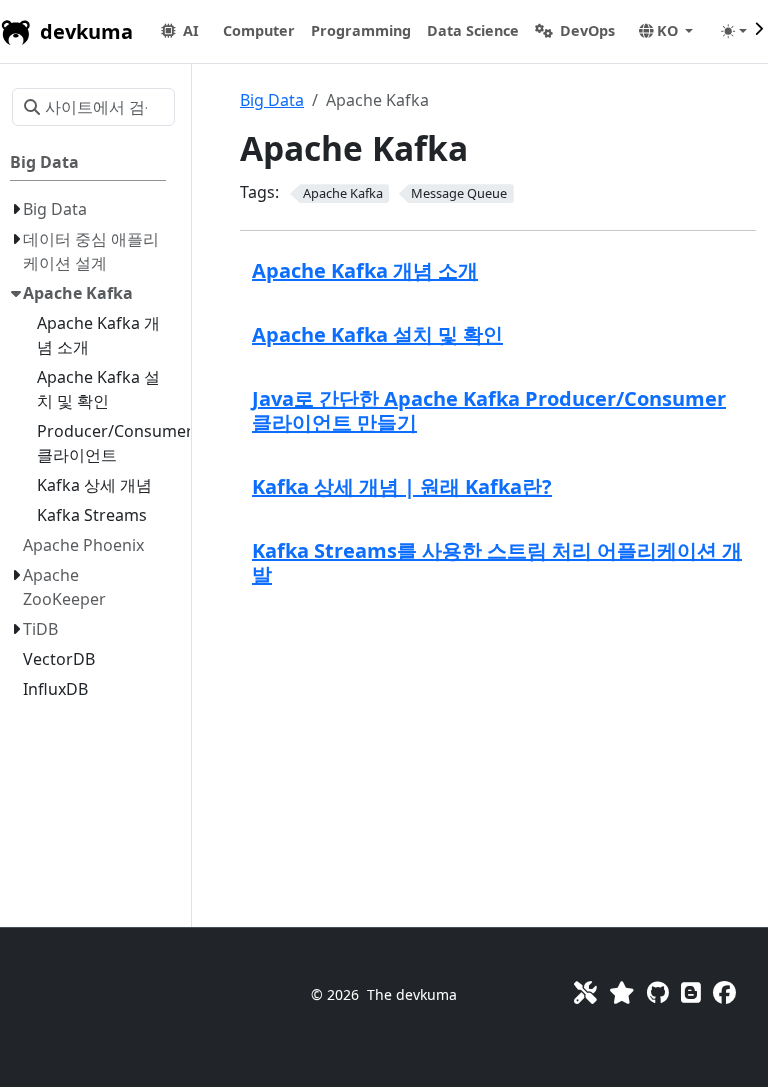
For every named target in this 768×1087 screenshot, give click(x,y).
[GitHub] (658, 992)
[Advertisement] (498, 755)
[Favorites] (622, 992)
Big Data (272, 100)
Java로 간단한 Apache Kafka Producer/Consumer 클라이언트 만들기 (489, 410)
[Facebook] (724, 992)
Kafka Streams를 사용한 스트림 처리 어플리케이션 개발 (497, 562)
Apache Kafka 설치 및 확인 (377, 334)
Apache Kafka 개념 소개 (365, 270)
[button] (259, 31)
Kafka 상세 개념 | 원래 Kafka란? (402, 486)
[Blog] (691, 992)
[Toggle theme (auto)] (734, 31)
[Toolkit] (585, 992)
